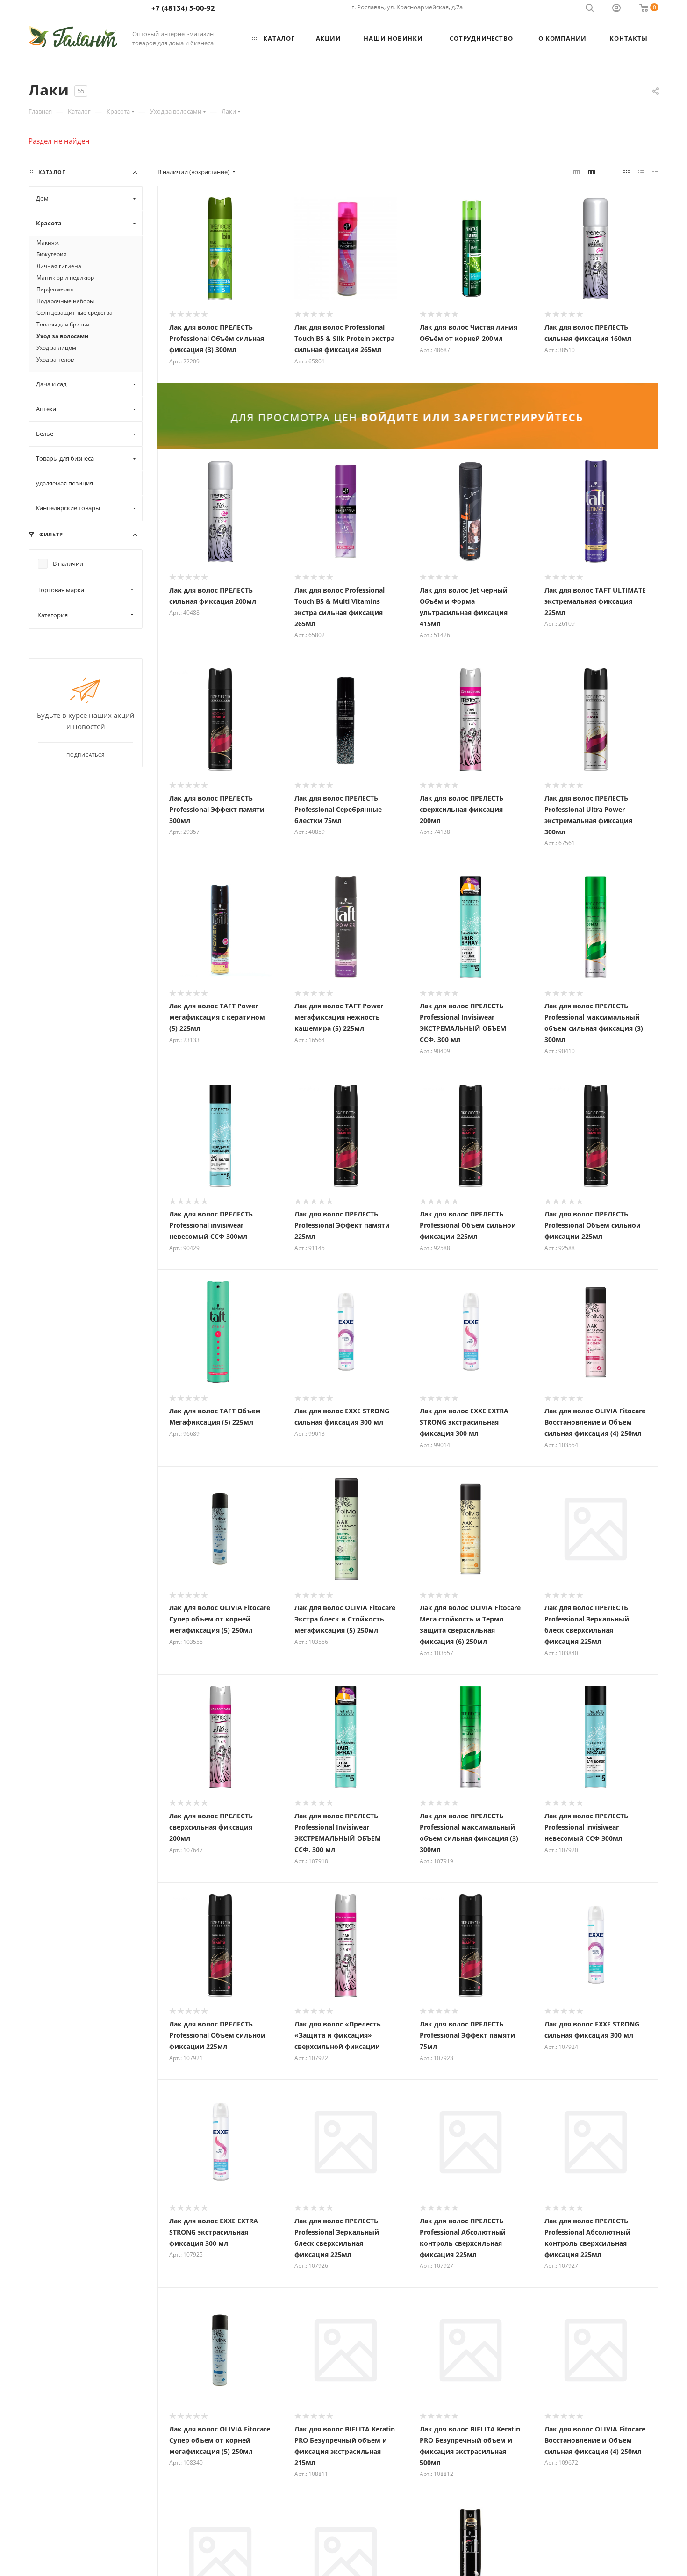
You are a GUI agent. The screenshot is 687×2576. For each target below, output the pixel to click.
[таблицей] (655, 172)
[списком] (641, 172)
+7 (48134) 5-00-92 (183, 8)
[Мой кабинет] (616, 9)
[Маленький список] (577, 172)
